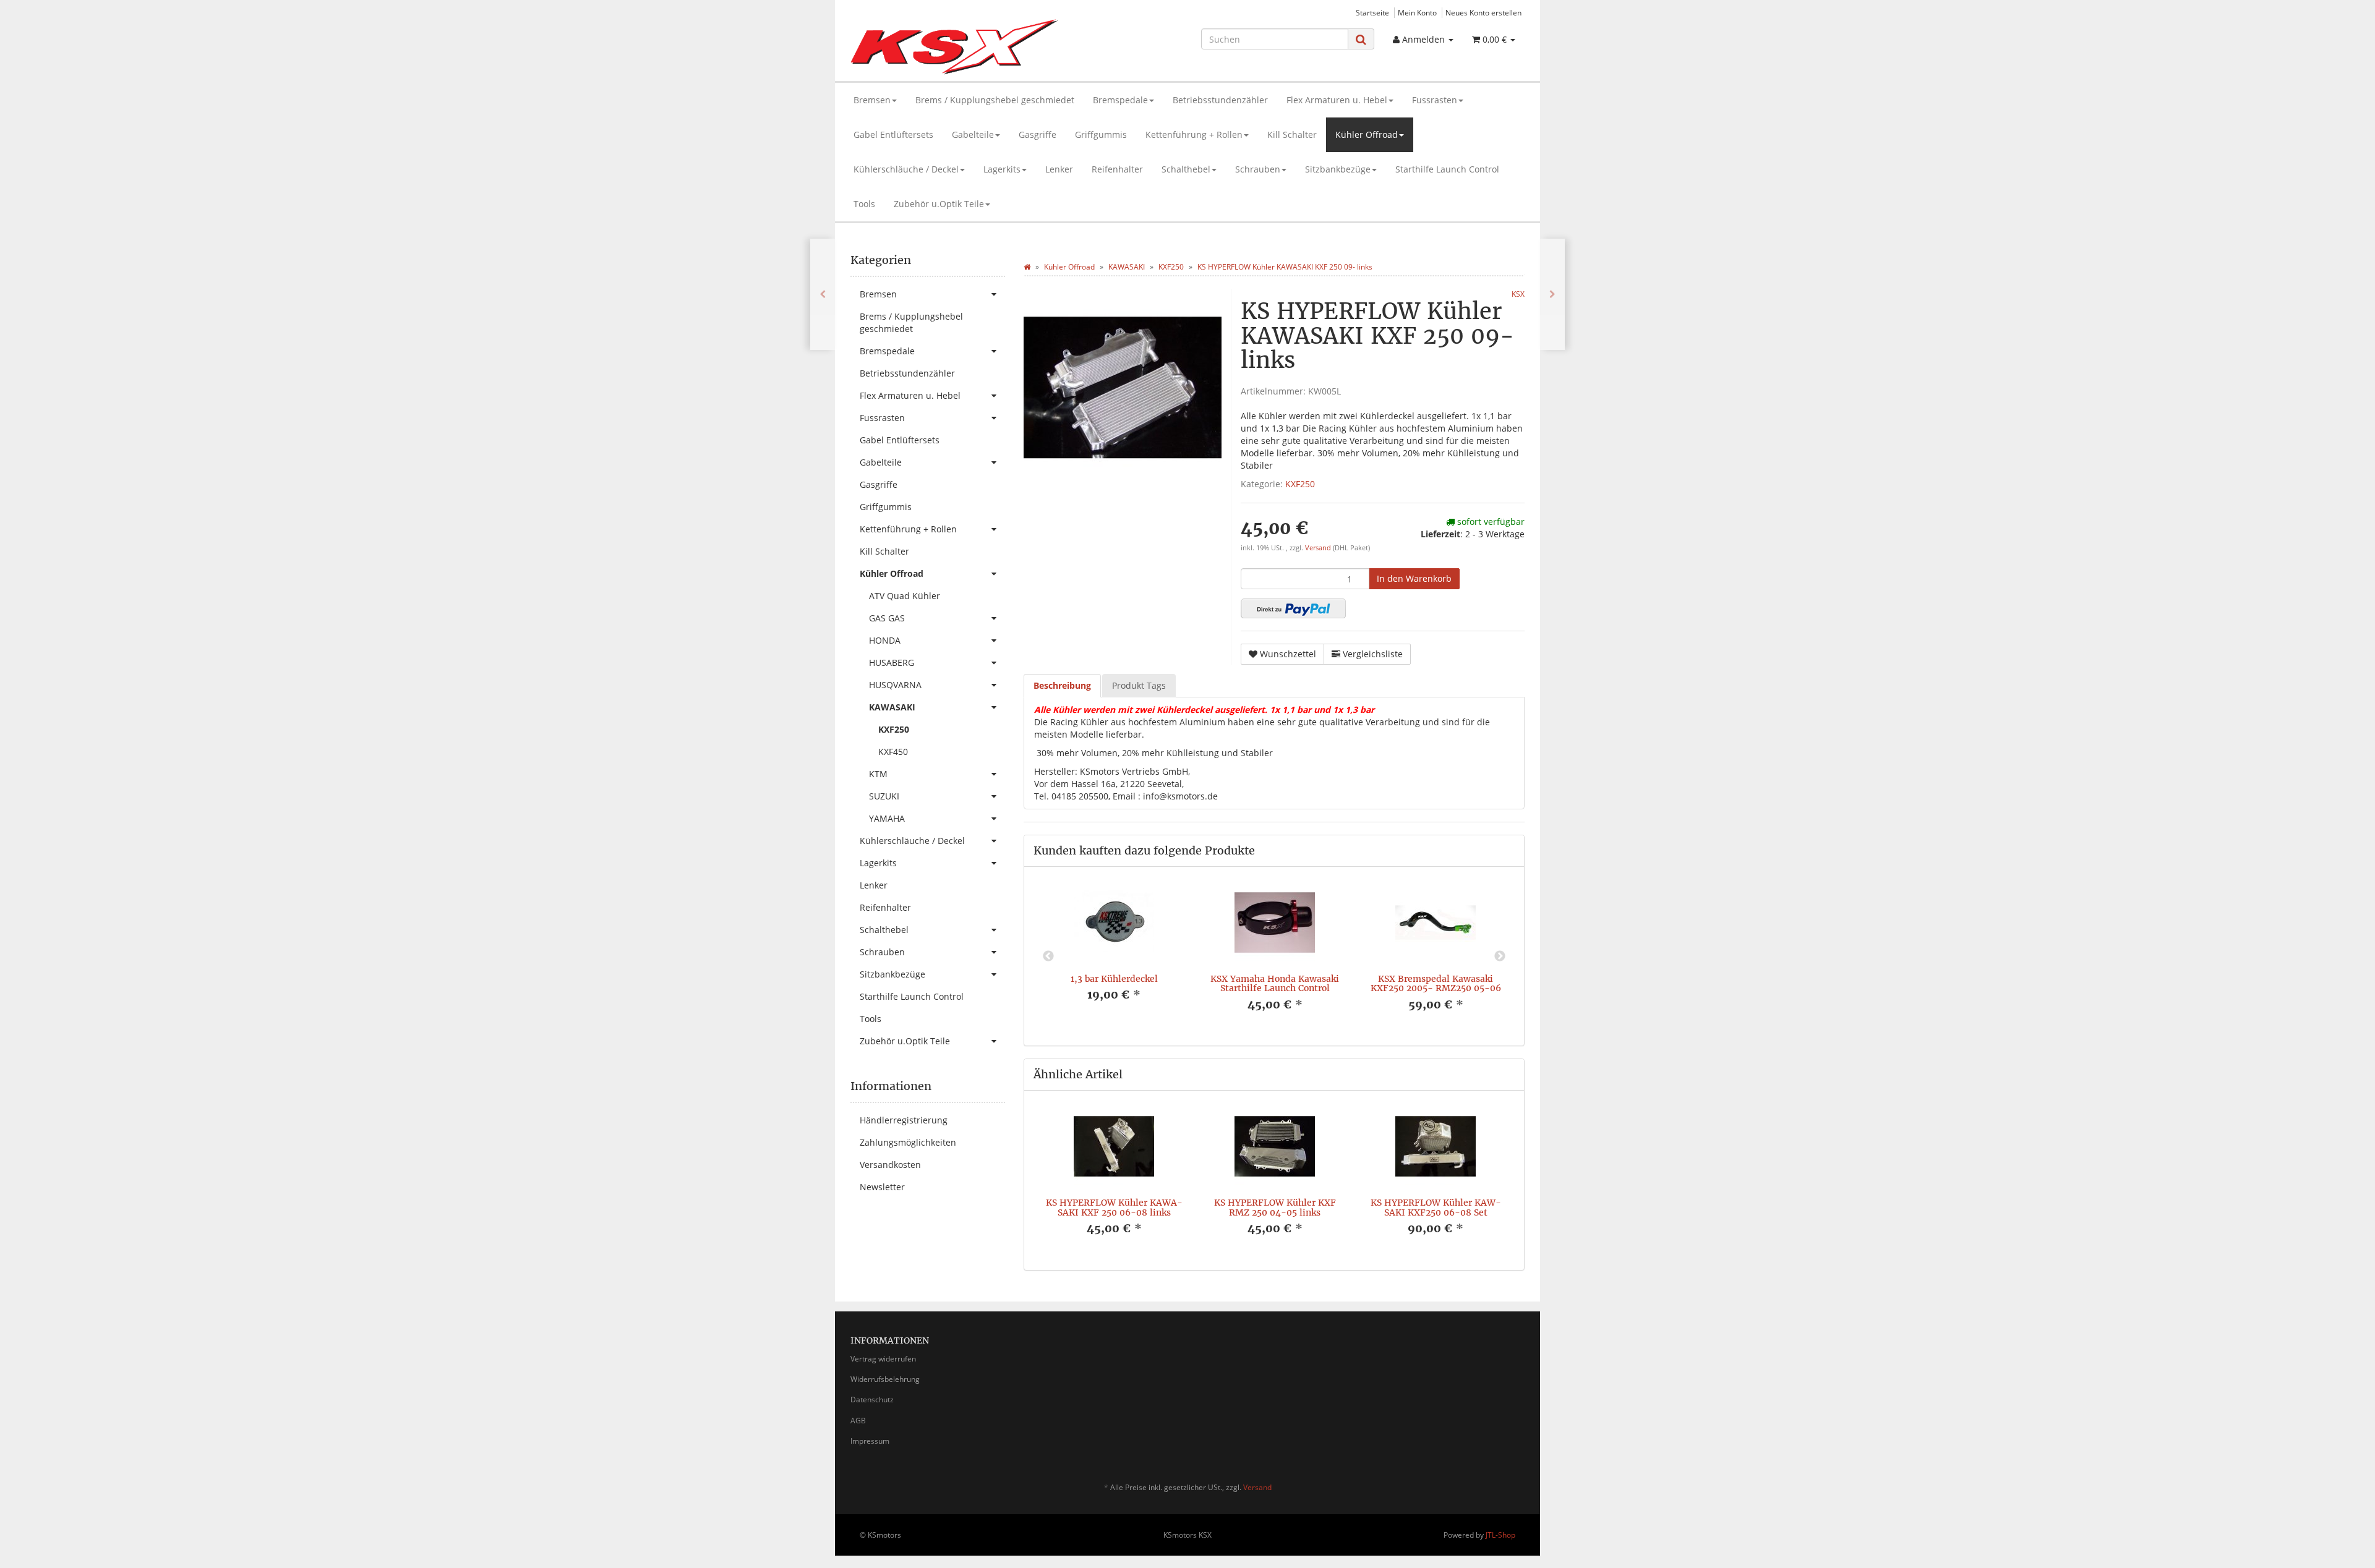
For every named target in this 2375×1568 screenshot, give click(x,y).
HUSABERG (892, 663)
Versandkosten (890, 1165)
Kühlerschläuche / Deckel (906, 169)
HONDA (885, 640)
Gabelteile (973, 134)
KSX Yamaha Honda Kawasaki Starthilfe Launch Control (1275, 983)
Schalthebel (1186, 169)
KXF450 (893, 752)
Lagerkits (1002, 169)
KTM (878, 774)
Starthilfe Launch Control (1447, 169)
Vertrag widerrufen (883, 1359)
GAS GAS (887, 618)
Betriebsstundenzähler (1220, 100)
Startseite (1372, 12)
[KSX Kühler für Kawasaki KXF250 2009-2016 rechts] (1552, 294)
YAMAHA (887, 818)
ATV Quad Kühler (905, 596)
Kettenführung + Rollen (1194, 134)
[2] (1293, 608)
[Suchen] (1361, 39)
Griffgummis (1101, 134)
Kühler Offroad (1367, 134)
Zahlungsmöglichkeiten (908, 1142)
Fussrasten (1435, 100)
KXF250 (1300, 484)
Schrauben (1258, 169)
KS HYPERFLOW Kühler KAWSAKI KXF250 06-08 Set (1436, 1207)
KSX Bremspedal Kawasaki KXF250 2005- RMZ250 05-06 (1436, 983)
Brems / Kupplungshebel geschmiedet (995, 100)
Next (1500, 957)
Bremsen (872, 100)
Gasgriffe (1038, 134)
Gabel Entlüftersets (893, 134)
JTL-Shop (1500, 1535)
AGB (858, 1421)
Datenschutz (872, 1400)
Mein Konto (1417, 12)
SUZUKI (884, 796)
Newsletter (882, 1187)
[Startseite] (1027, 267)
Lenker (1059, 169)
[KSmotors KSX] (956, 47)
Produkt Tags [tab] (1139, 685)
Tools (864, 204)
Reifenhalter (1117, 169)
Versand (1319, 548)
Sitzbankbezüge (1338, 169)
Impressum (870, 1441)
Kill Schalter (1292, 134)
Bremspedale (1120, 100)
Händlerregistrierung (904, 1120)
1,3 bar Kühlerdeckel (1114, 979)
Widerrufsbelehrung (885, 1379)
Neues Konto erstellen (1483, 12)
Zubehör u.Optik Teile (939, 204)
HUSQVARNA (895, 685)
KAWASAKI (892, 707)
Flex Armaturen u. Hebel (1337, 100)
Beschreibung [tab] (1062, 685)
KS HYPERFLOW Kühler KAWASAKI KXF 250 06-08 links (1114, 1207)
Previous (1048, 957)
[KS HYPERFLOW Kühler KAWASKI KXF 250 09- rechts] (823, 294)
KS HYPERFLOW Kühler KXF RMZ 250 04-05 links (1275, 1207)
